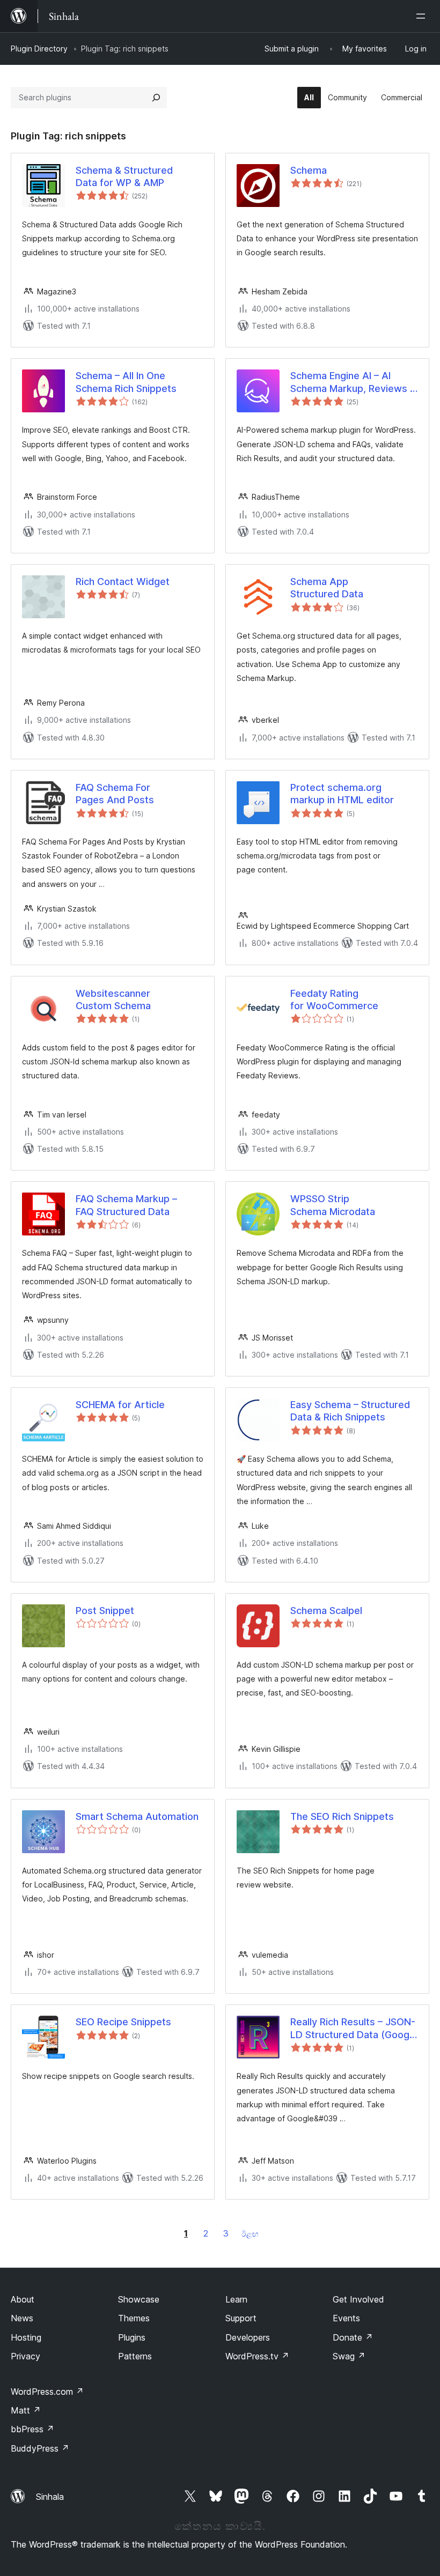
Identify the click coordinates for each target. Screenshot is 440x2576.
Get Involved (358, 2299)
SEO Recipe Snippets (123, 2022)
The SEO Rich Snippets (342, 1816)
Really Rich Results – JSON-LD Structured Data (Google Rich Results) (354, 2029)
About (23, 2299)
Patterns (135, 2356)
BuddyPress (40, 2448)
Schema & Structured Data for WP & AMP (124, 176)
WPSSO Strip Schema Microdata (333, 1205)
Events (346, 2318)
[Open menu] (423, 16)
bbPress (32, 2429)
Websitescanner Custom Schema (113, 1000)
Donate (353, 2337)
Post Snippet (105, 1611)
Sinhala (50, 2497)
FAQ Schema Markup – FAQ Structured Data (126, 1205)
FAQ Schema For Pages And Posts (115, 794)
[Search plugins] (156, 98)
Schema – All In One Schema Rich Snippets (126, 382)
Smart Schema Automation (137, 1816)
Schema (309, 170)
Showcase (139, 2299)
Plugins (132, 2337)
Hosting (26, 2337)
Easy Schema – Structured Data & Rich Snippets (350, 1411)
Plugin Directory (39, 49)
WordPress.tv (257, 2356)
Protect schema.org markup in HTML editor (342, 794)
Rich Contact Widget (123, 582)
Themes (134, 2318)
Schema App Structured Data (327, 588)
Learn (236, 2299)
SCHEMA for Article (120, 1405)
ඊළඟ (250, 2234)
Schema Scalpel (326, 1611)
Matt (26, 2410)
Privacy (25, 2356)
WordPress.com (47, 2392)
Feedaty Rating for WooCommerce (334, 1000)
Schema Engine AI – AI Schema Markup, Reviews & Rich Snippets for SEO (353, 382)
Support (241, 2318)
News (22, 2318)
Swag (349, 2356)
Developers (248, 2337)
